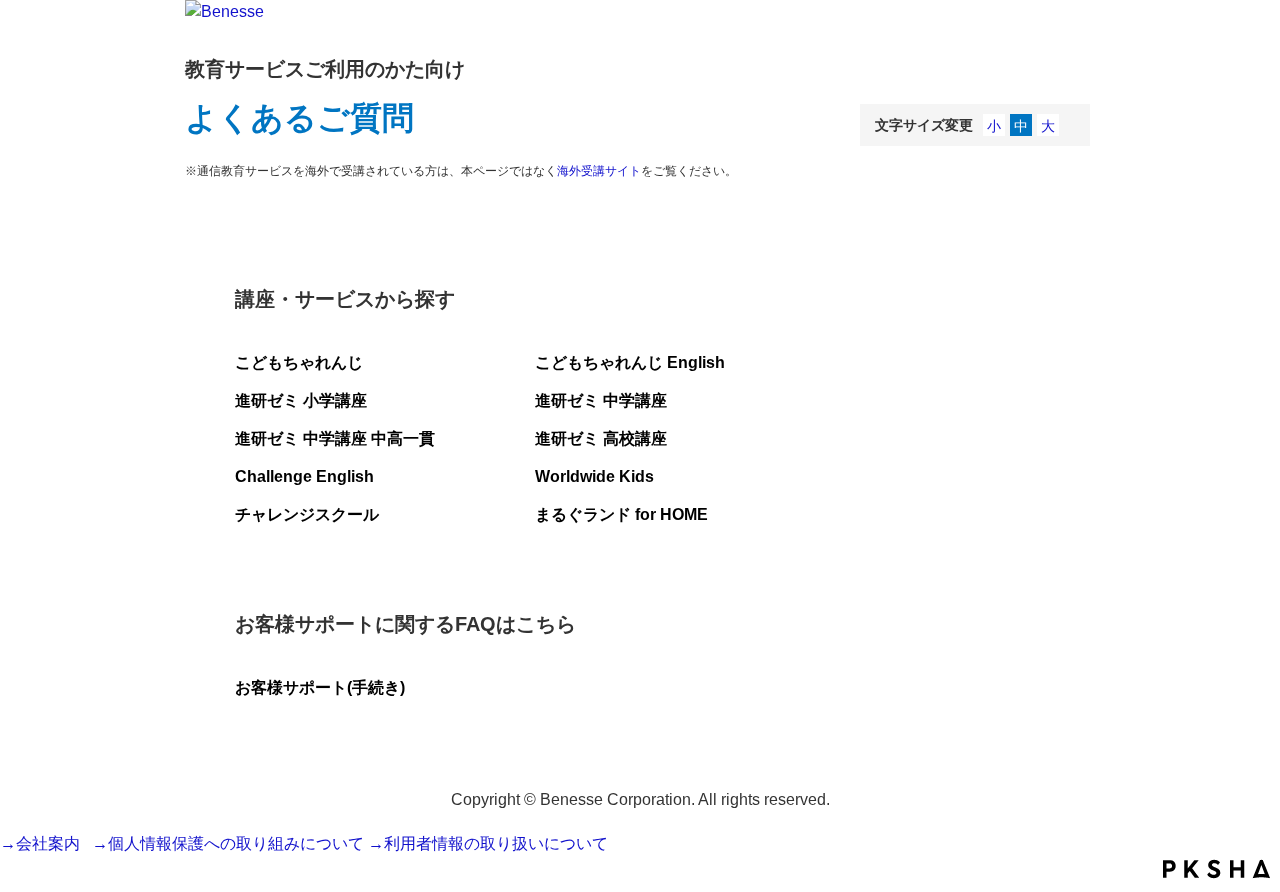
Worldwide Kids (594, 476)
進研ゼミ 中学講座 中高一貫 (335, 438)
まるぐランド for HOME (621, 514)
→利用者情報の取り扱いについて (488, 843)
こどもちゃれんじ (299, 362)
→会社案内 (44, 843)
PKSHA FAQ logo (1216, 869)
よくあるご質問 (299, 118)
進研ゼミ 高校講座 (601, 438)
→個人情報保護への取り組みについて (228, 843)
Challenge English (304, 476)
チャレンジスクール (307, 514)
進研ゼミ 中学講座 (601, 400)
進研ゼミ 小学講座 (301, 400)
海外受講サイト (599, 171)
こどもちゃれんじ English (630, 362)
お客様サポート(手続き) (320, 687)
